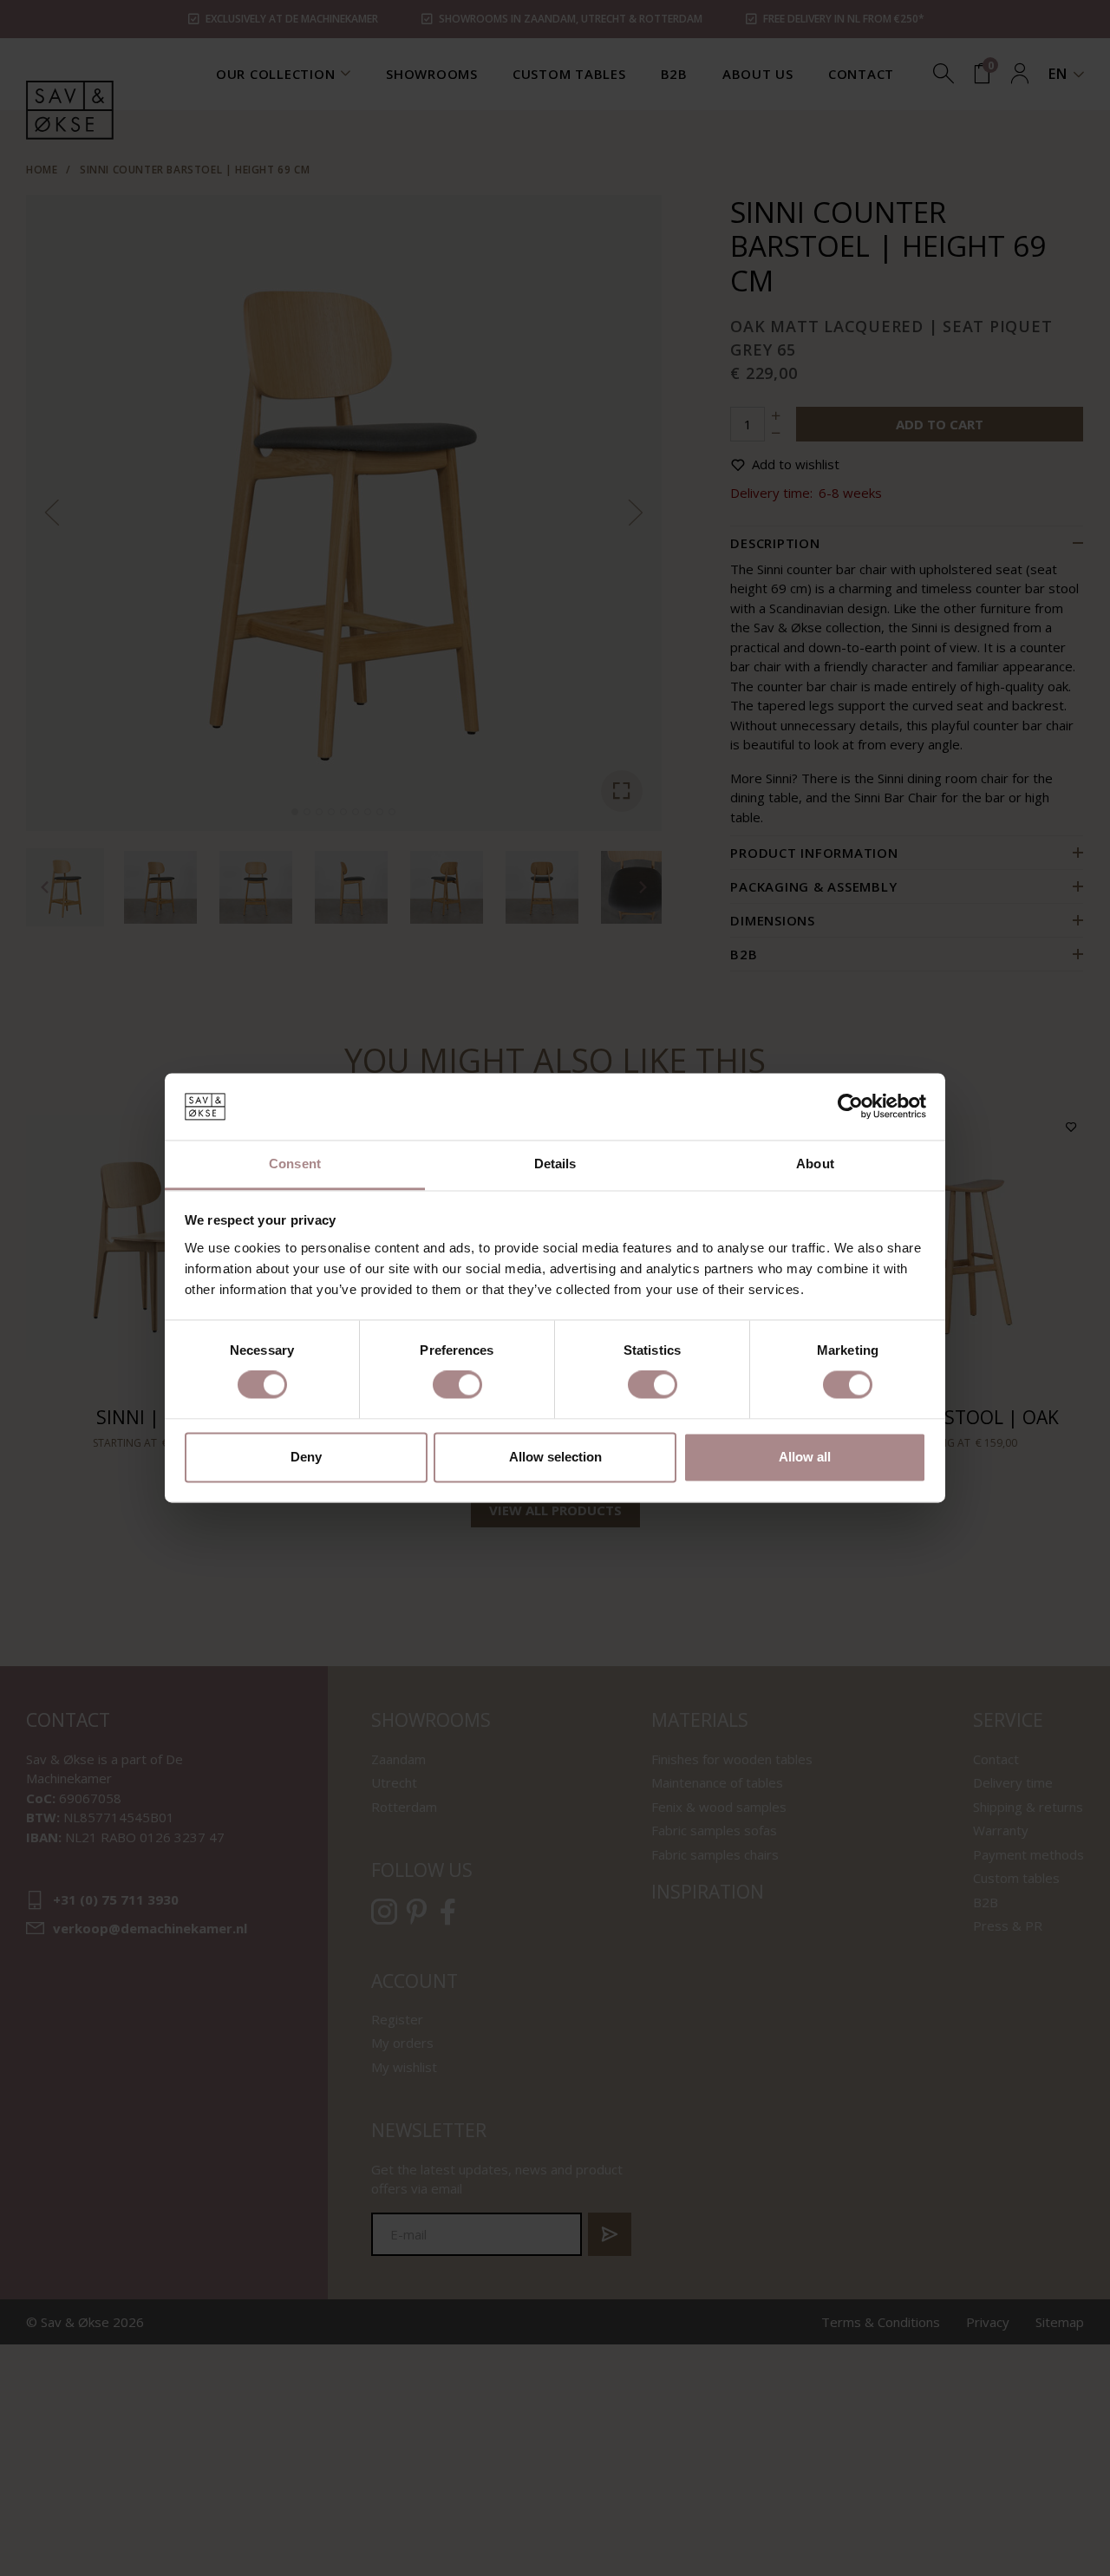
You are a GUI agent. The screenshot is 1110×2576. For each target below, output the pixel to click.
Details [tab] (555, 1164)
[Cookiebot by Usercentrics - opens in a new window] (850, 1107)
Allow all (805, 1457)
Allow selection (555, 1457)
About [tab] (815, 1164)
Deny (306, 1457)
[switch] (457, 1385)
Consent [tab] (295, 1164)
